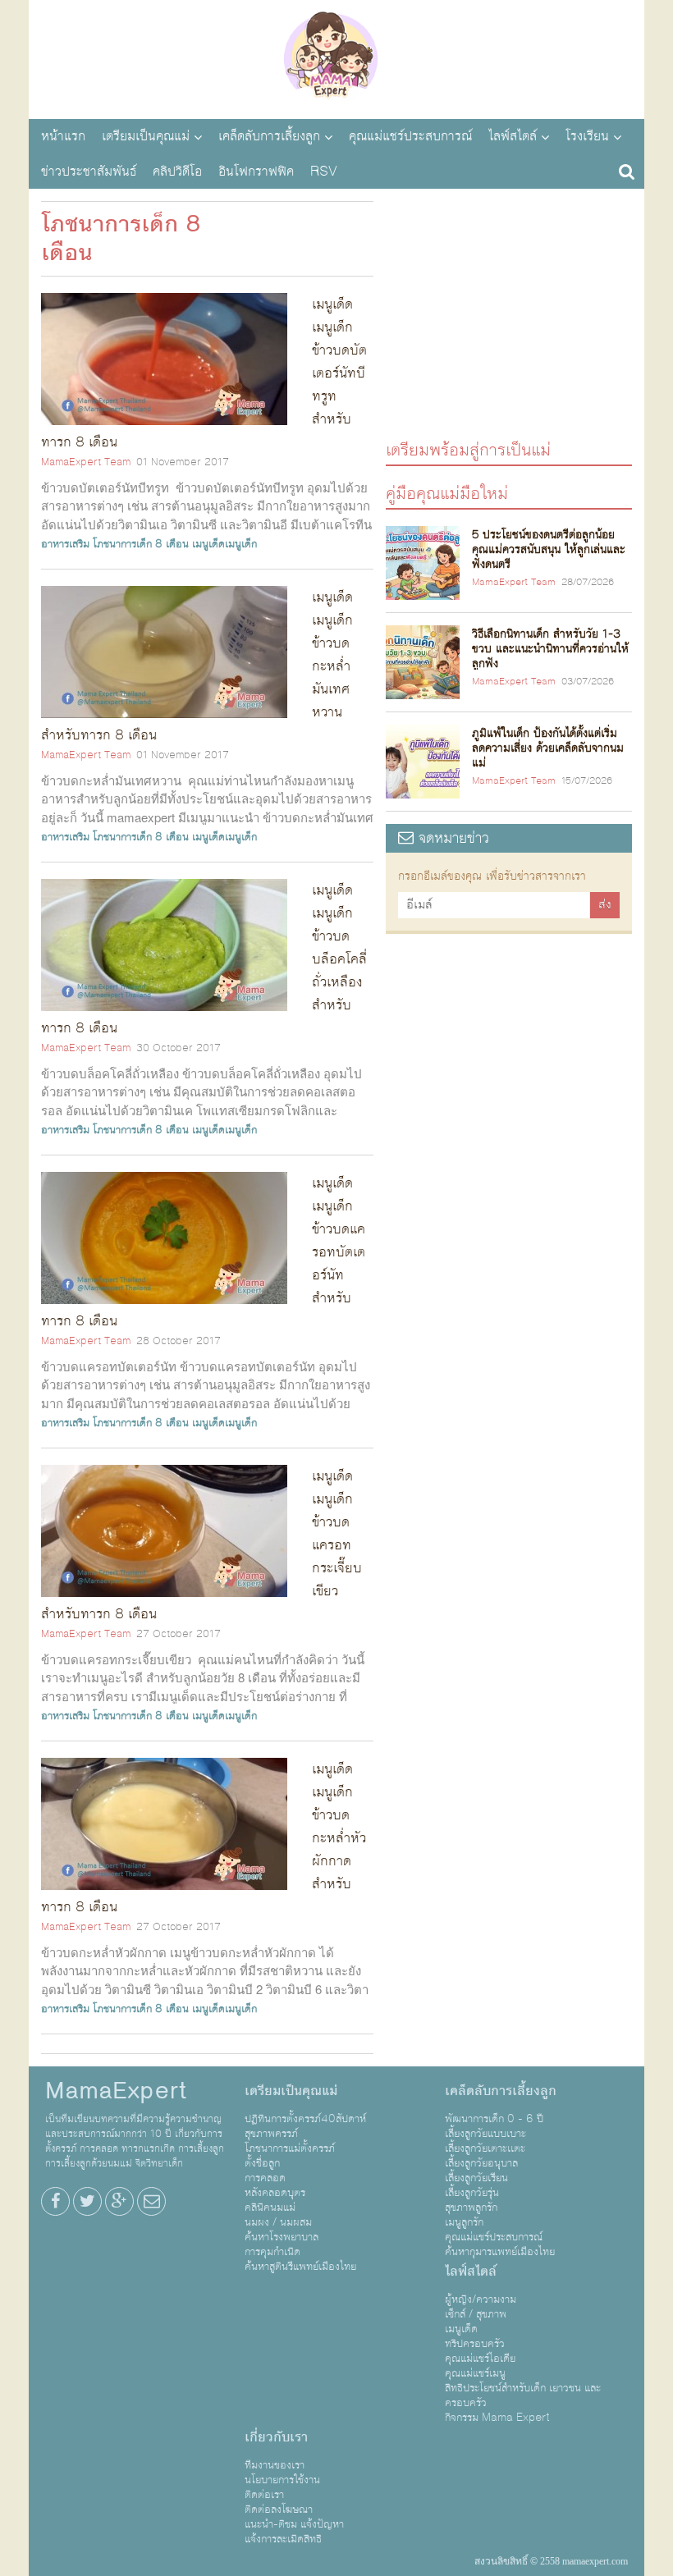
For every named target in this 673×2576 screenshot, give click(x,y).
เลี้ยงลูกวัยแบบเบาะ (485, 2134)
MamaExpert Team (86, 462)
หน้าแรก (63, 136)
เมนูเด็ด (461, 2329)
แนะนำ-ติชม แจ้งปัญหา (294, 2524)
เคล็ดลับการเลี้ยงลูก (269, 136)
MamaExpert (336, 57)
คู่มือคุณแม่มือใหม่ (447, 493)
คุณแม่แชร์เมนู (475, 2373)
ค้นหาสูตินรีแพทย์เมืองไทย (300, 2267)
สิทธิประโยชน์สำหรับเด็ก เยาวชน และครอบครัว (523, 2395)
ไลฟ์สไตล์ (513, 136)
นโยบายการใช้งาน (282, 2480)
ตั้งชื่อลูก (262, 2163)
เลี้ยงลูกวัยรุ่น (472, 2193)
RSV (324, 172)
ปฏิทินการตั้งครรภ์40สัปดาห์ (305, 2119)
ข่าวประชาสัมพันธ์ (89, 172)
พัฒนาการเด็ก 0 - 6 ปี (494, 2119)
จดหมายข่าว (451, 838)
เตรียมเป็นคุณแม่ (146, 136)
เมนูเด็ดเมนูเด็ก (224, 544)
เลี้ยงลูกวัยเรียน (476, 2178)
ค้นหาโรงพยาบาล (282, 2237)
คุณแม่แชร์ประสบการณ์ (410, 136)
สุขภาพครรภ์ (271, 2134)
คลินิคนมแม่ (270, 2208)
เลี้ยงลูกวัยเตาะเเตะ (485, 2148)
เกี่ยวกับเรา (276, 2437)
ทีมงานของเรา (275, 2465)
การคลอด (265, 2178)
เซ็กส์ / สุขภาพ (476, 2314)
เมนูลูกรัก (464, 2222)
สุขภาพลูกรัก (471, 2208)
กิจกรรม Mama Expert (497, 2418)
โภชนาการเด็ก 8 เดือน (141, 544)
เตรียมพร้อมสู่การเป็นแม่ (468, 449)
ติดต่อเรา (264, 2495)
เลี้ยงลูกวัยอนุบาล (481, 2163)
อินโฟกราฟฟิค (256, 172)
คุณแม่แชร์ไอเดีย (480, 2359)
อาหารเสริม (65, 544)
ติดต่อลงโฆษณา (279, 2510)
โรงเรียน (587, 136)
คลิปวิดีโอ (177, 172)
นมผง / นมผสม (278, 2222)
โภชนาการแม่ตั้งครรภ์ (290, 2148)
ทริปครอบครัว (475, 2344)
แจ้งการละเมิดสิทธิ (283, 2539)
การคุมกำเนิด (272, 2252)
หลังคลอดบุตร (275, 2193)
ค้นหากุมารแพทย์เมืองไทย (500, 2252)
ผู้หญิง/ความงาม (481, 2299)
